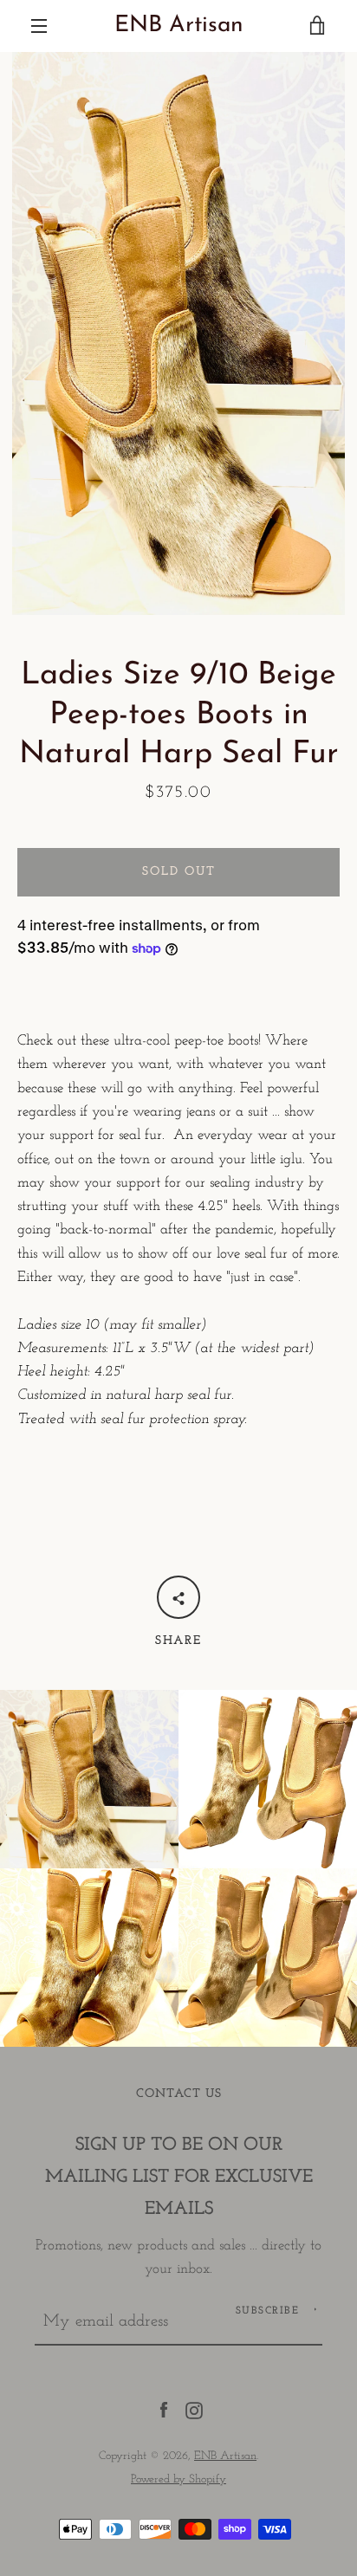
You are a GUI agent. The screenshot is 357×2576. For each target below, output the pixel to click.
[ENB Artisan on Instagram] (194, 2409)
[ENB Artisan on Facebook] (164, 2409)
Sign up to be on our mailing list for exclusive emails (179, 2177)
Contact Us (179, 2094)
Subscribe (268, 2311)
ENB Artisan (179, 26)
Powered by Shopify (178, 2479)
